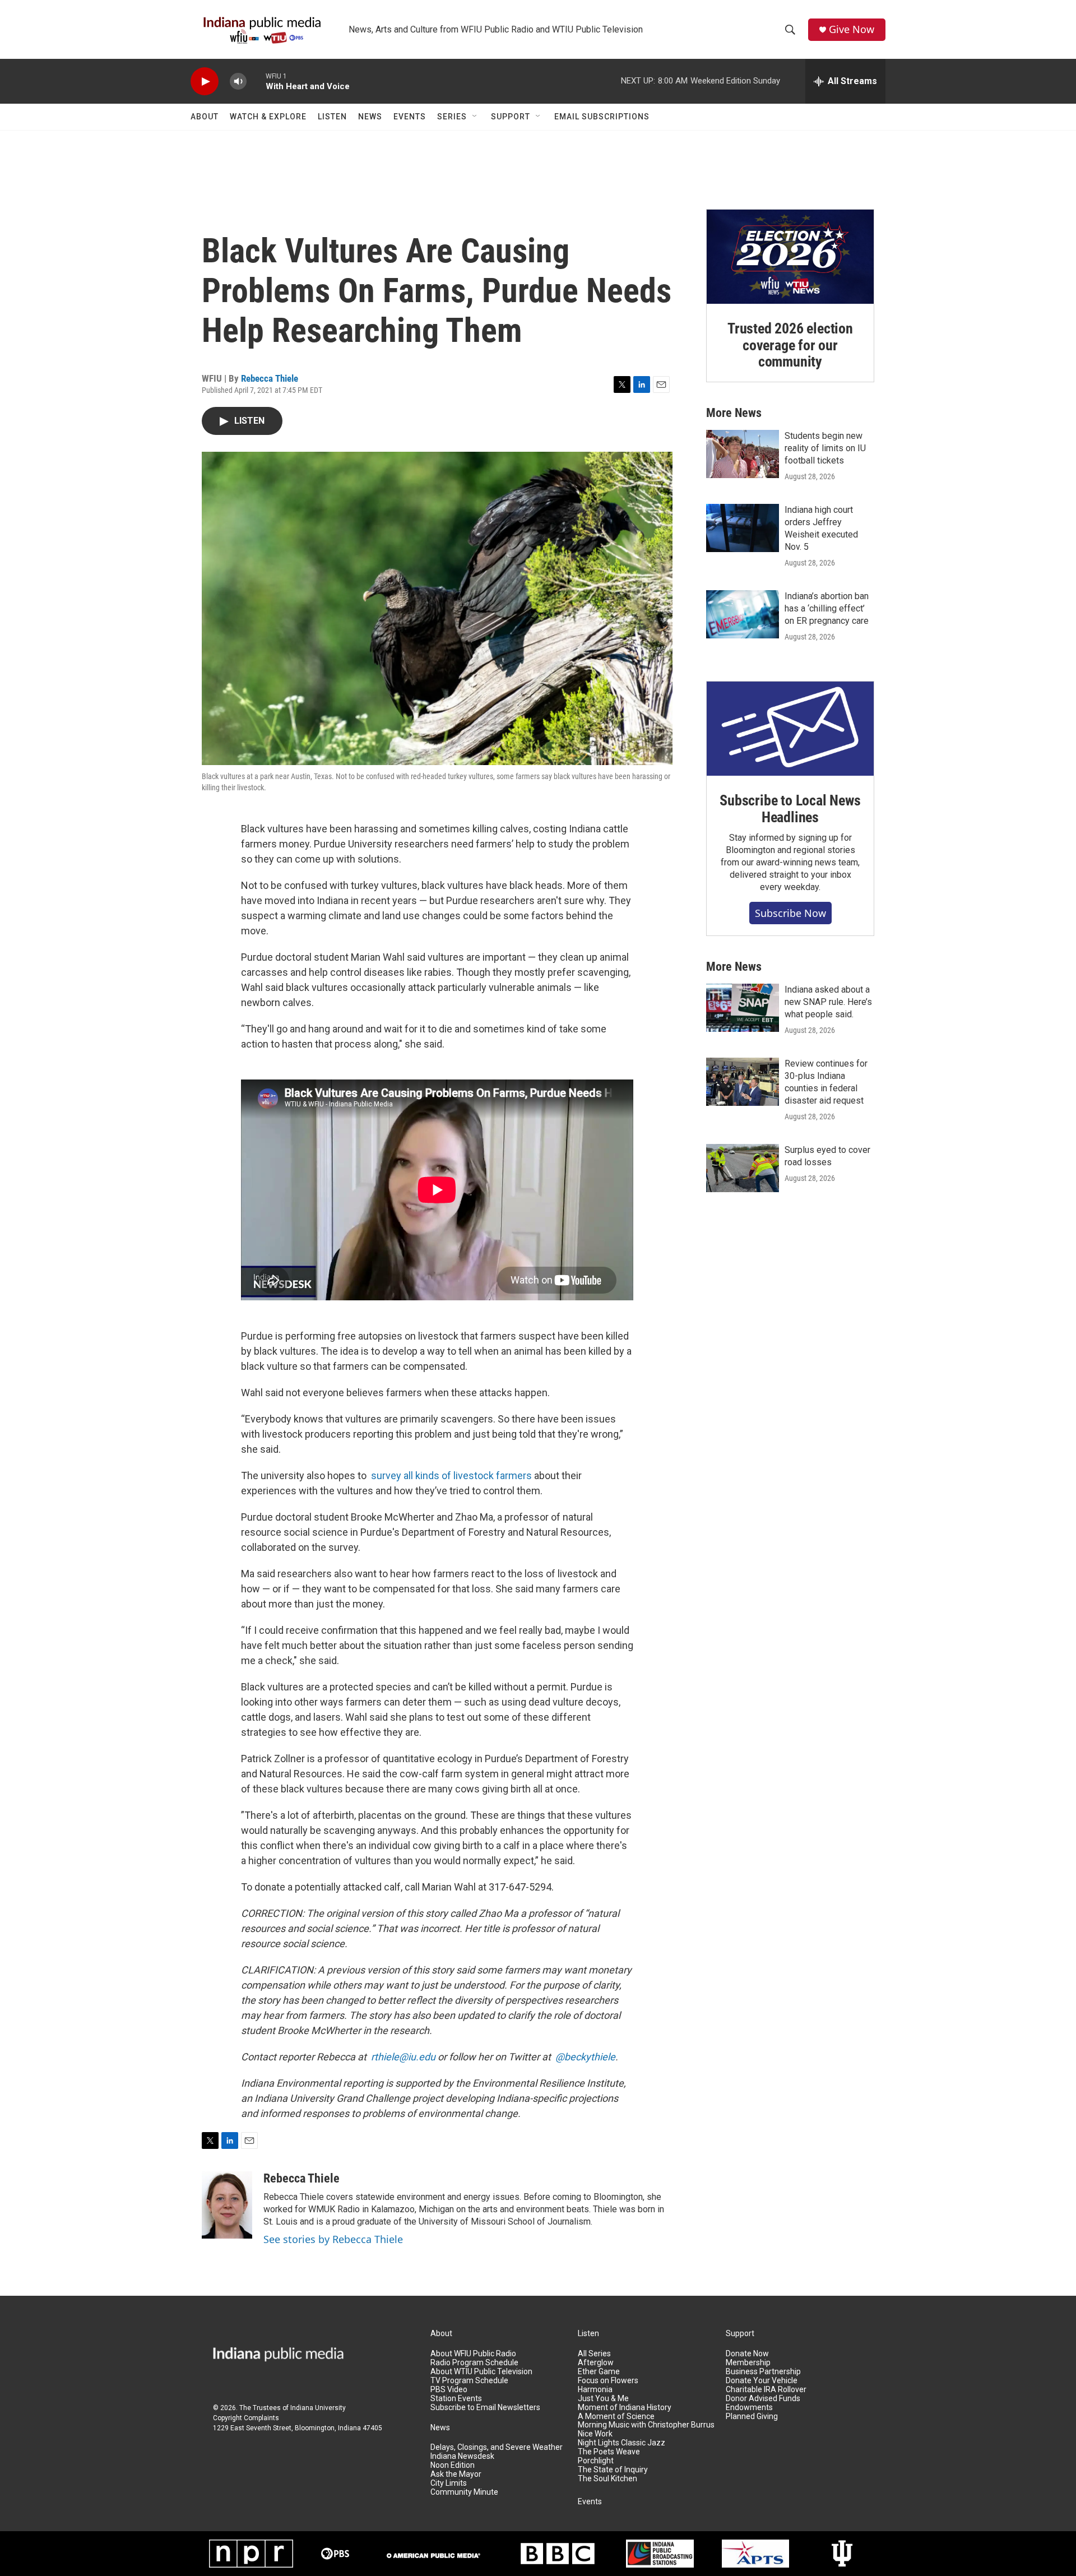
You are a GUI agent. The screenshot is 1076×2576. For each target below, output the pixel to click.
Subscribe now (790, 913)
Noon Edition (453, 2465)
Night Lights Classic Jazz (622, 2443)
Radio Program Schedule (474, 2363)
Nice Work (595, 2434)
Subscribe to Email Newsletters (485, 2408)
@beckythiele (585, 2057)
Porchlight (596, 2461)
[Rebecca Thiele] (227, 2205)
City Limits (449, 2483)
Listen (332, 117)
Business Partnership (763, 2372)
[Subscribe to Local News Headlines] (790, 729)
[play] (205, 82)
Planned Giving (752, 2417)
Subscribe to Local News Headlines (790, 809)
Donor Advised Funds (763, 2399)
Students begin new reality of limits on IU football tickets (825, 448)
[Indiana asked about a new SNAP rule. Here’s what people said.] (743, 1008)
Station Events (456, 2399)
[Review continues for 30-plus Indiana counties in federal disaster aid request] (743, 1082)
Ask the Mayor (456, 2474)
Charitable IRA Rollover (766, 2390)
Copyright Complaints (246, 2418)
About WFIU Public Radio (473, 2354)
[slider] (256, 81)
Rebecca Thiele (270, 378)
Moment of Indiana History (625, 2408)
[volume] (238, 82)
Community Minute (464, 2492)
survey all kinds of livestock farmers (451, 1475)
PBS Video (449, 2390)
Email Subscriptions (602, 117)
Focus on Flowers (608, 2381)
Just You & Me (603, 2399)
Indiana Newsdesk (462, 2456)
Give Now (852, 29)
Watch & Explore (268, 117)
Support (511, 117)
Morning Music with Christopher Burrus (646, 2425)
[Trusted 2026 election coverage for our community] (790, 257)
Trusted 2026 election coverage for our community (790, 345)
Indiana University (318, 2408)
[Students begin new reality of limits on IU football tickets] (743, 454)
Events (410, 117)
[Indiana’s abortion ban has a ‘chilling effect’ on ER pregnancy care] (743, 614)
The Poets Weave (609, 2452)
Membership (748, 2363)
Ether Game (599, 2372)
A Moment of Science (616, 2417)
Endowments (749, 2408)
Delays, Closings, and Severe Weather (497, 2447)
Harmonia (595, 2390)
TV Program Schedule (469, 2381)
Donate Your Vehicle (762, 2381)
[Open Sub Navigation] (475, 117)
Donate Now (747, 2354)
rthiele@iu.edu (403, 2057)
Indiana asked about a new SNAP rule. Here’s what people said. (828, 1002)
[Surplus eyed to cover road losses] (743, 1168)
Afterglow (596, 2363)
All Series (594, 2354)
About (205, 117)
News (370, 117)
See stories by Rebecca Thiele (333, 2239)
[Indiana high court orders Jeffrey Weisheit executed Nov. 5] (743, 528)
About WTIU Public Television (481, 2372)
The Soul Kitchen (607, 2479)
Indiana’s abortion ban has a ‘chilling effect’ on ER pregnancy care (827, 608)
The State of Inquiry (613, 2470)
